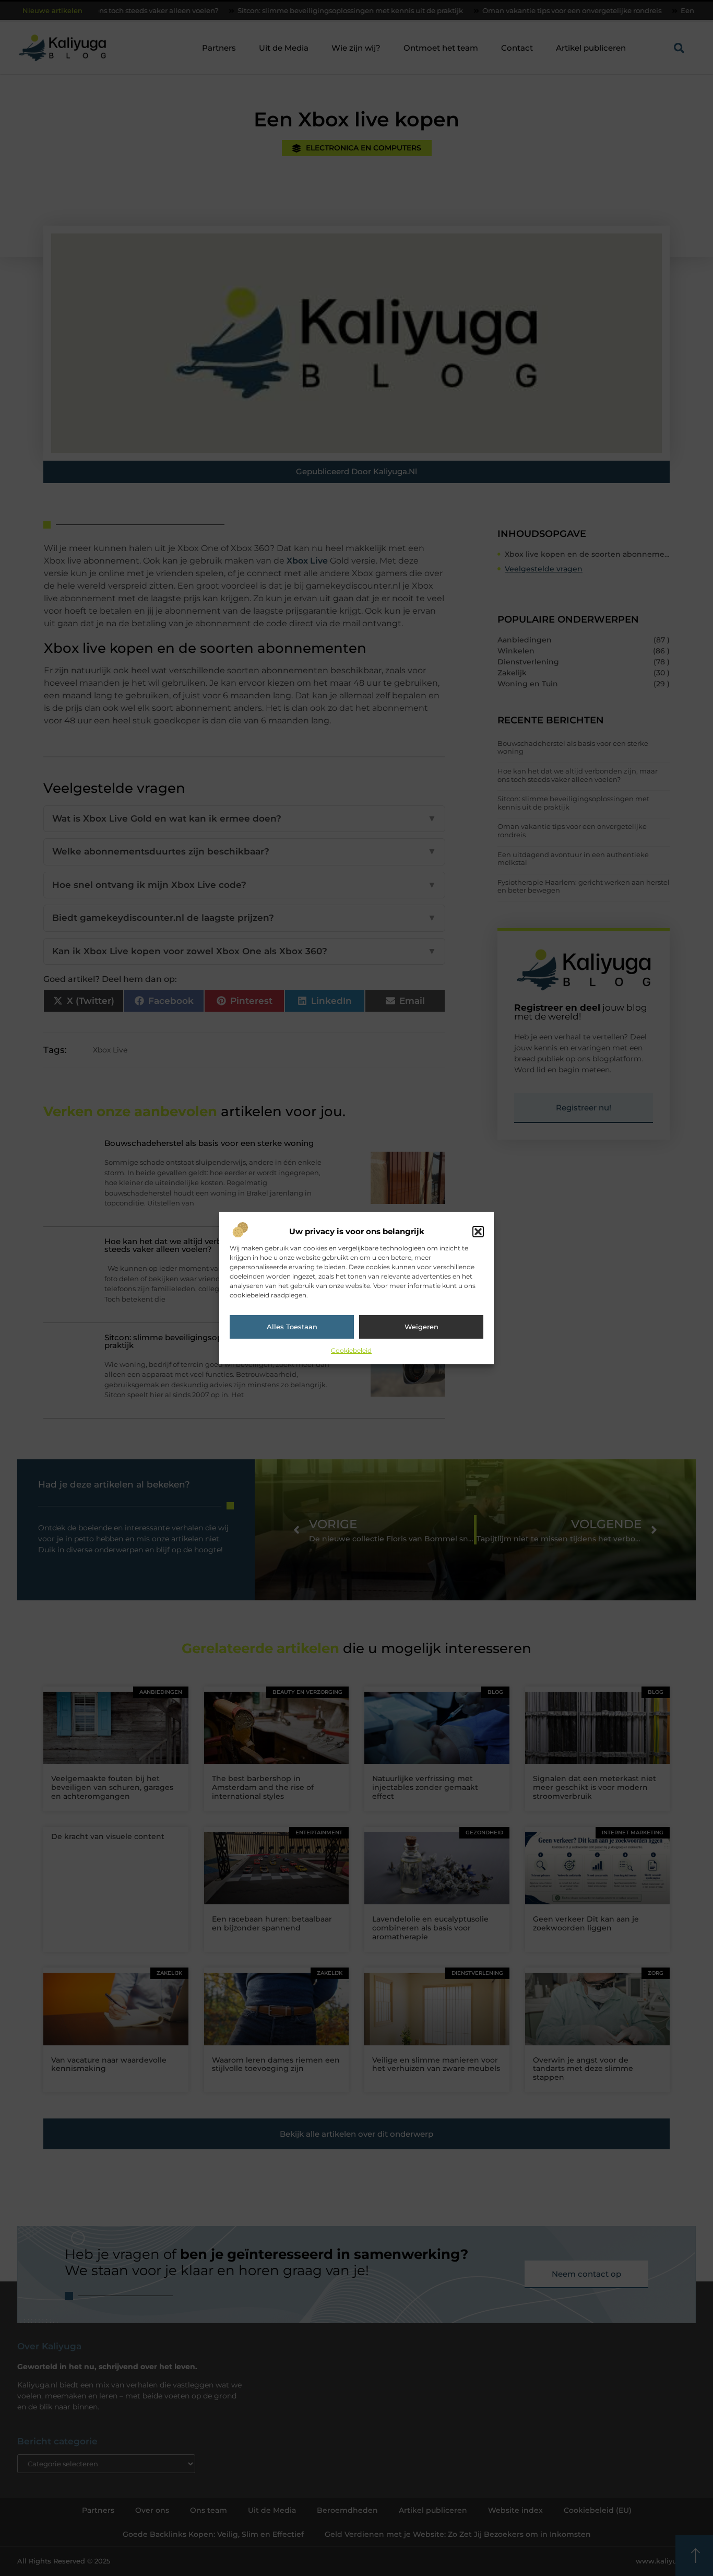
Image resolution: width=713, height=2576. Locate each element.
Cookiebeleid (351, 1350)
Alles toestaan (292, 1327)
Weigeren (421, 1327)
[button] (478, 1232)
